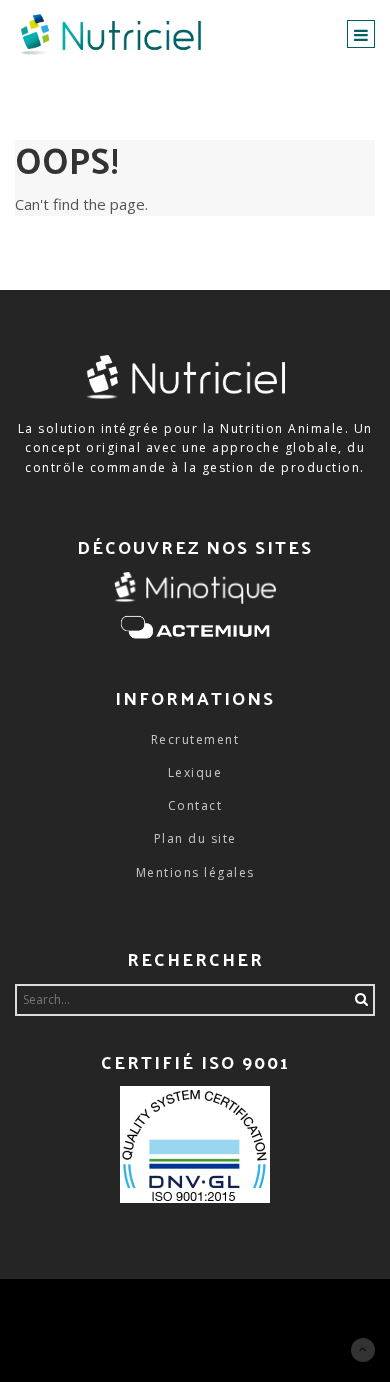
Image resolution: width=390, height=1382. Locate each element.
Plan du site (195, 838)
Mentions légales (195, 872)
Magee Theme (129, 1308)
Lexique (195, 772)
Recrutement (195, 739)
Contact (195, 805)
